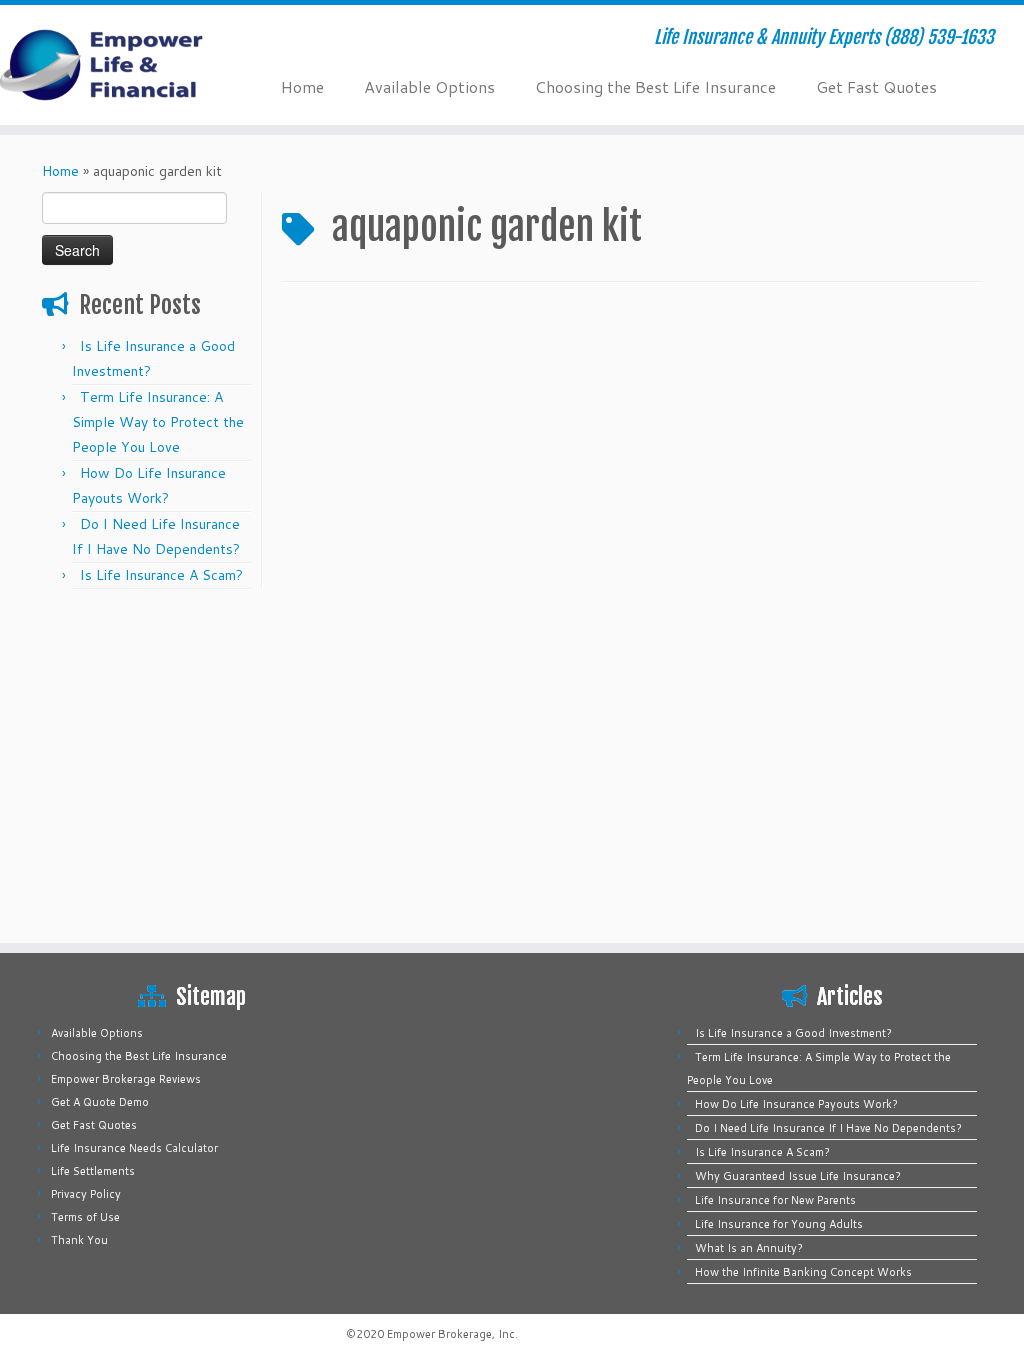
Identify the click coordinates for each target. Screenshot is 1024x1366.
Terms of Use (85, 1217)
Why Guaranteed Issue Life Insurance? (798, 1176)
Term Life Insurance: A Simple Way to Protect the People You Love (158, 422)
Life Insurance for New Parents (775, 1200)
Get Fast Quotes (876, 86)
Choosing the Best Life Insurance (655, 86)
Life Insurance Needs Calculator (134, 1148)
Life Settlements (93, 1171)
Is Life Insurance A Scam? (161, 575)
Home (302, 86)
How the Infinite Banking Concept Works (803, 1272)
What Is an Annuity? (749, 1248)
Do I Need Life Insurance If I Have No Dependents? (828, 1128)
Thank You (79, 1240)
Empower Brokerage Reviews (126, 1079)
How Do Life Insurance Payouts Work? (796, 1104)
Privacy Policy (86, 1194)
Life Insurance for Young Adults (779, 1224)
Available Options (429, 86)
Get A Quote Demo (100, 1102)
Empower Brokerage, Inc (451, 1334)
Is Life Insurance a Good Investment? (793, 1033)
